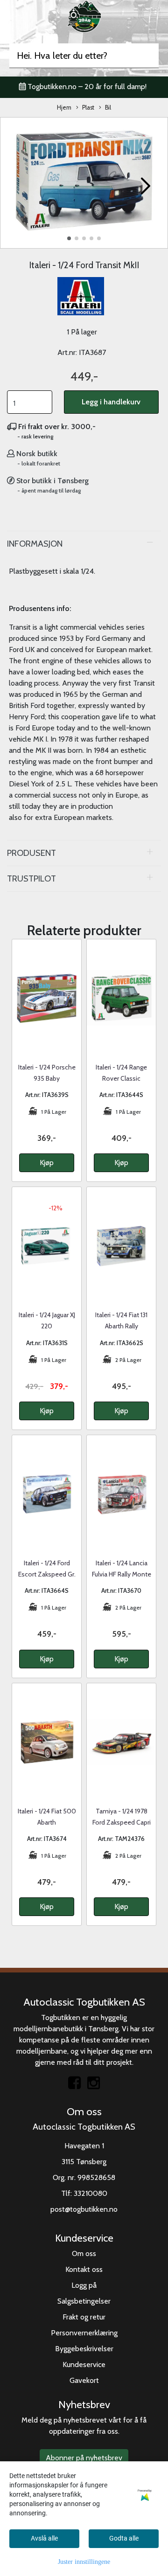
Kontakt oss (84, 2269)
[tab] (84, 544)
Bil (108, 108)
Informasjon (35, 544)
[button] (69, 238)
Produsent (31, 853)
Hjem (64, 108)
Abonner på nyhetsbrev (84, 2458)
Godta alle (124, 2538)
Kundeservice (84, 2364)
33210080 (91, 2193)
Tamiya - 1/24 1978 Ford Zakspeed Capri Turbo (122, 1822)
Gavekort (84, 2380)
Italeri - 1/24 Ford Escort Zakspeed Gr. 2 (47, 1574)
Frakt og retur (84, 2317)
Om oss (84, 2253)
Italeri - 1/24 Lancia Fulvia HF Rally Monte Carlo (122, 1574)
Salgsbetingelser (84, 2301)
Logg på (84, 2285)
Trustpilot (31, 878)
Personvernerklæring (84, 2333)
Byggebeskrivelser (84, 2349)
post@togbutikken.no (84, 2209)
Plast (88, 108)
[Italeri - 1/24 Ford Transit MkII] (84, 182)
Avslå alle (44, 2538)
